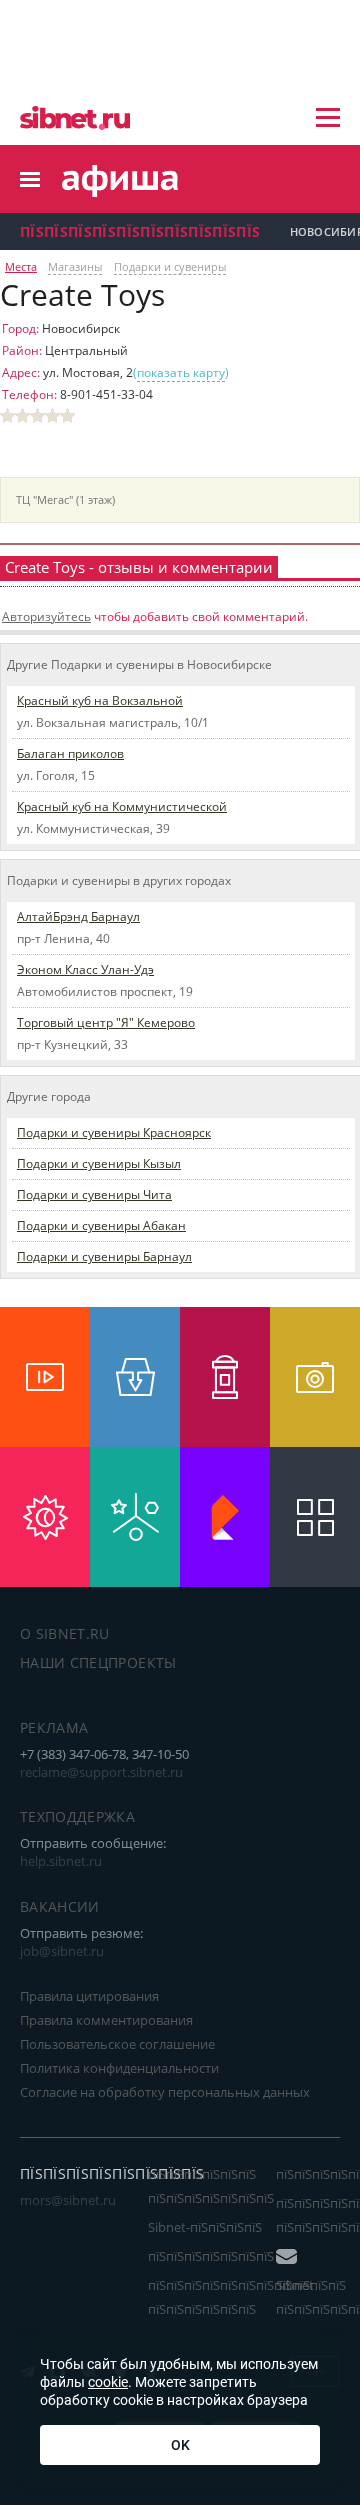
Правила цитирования (89, 1996)
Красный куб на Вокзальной (100, 700)
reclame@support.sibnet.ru (101, 1772)
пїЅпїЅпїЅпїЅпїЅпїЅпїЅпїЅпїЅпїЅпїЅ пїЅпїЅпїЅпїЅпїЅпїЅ (247, 2297)
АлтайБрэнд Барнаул (78, 916)
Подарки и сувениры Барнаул (104, 1256)
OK (180, 2445)
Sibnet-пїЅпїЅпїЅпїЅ (205, 2227)
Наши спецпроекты (98, 1662)
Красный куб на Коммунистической (122, 806)
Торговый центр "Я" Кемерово (106, 1022)
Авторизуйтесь (46, 616)
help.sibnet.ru (61, 1861)
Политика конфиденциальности (119, 2068)
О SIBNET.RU (65, 1633)
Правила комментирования (106, 2020)
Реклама (54, 1727)
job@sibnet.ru (62, 1951)
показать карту (181, 372)
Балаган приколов (70, 753)
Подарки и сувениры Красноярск (114, 1132)
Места (21, 267)
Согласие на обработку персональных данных (165, 2092)
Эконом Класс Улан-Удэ (85, 969)
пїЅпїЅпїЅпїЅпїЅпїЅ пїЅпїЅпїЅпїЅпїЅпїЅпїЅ (211, 2186)
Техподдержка (77, 1816)
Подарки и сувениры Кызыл (99, 1163)
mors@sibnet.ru (68, 2200)
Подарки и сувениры (170, 267)
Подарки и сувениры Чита (94, 1194)
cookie (108, 2382)
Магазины (75, 267)
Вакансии (60, 1906)
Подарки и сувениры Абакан (101, 1225)
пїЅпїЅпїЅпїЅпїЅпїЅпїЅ (211, 2256)
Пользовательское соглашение (117, 2044)
